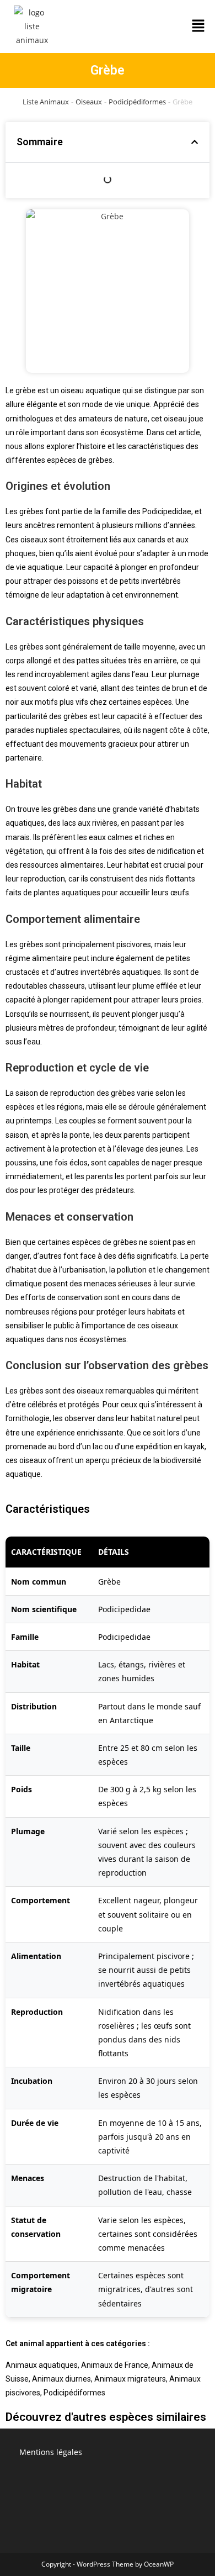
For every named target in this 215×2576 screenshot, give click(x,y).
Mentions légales (51, 2452)
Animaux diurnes (61, 2379)
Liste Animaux (46, 102)
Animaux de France (115, 2365)
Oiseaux (89, 102)
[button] (198, 27)
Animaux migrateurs (130, 2379)
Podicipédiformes (137, 102)
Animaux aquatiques (42, 2365)
